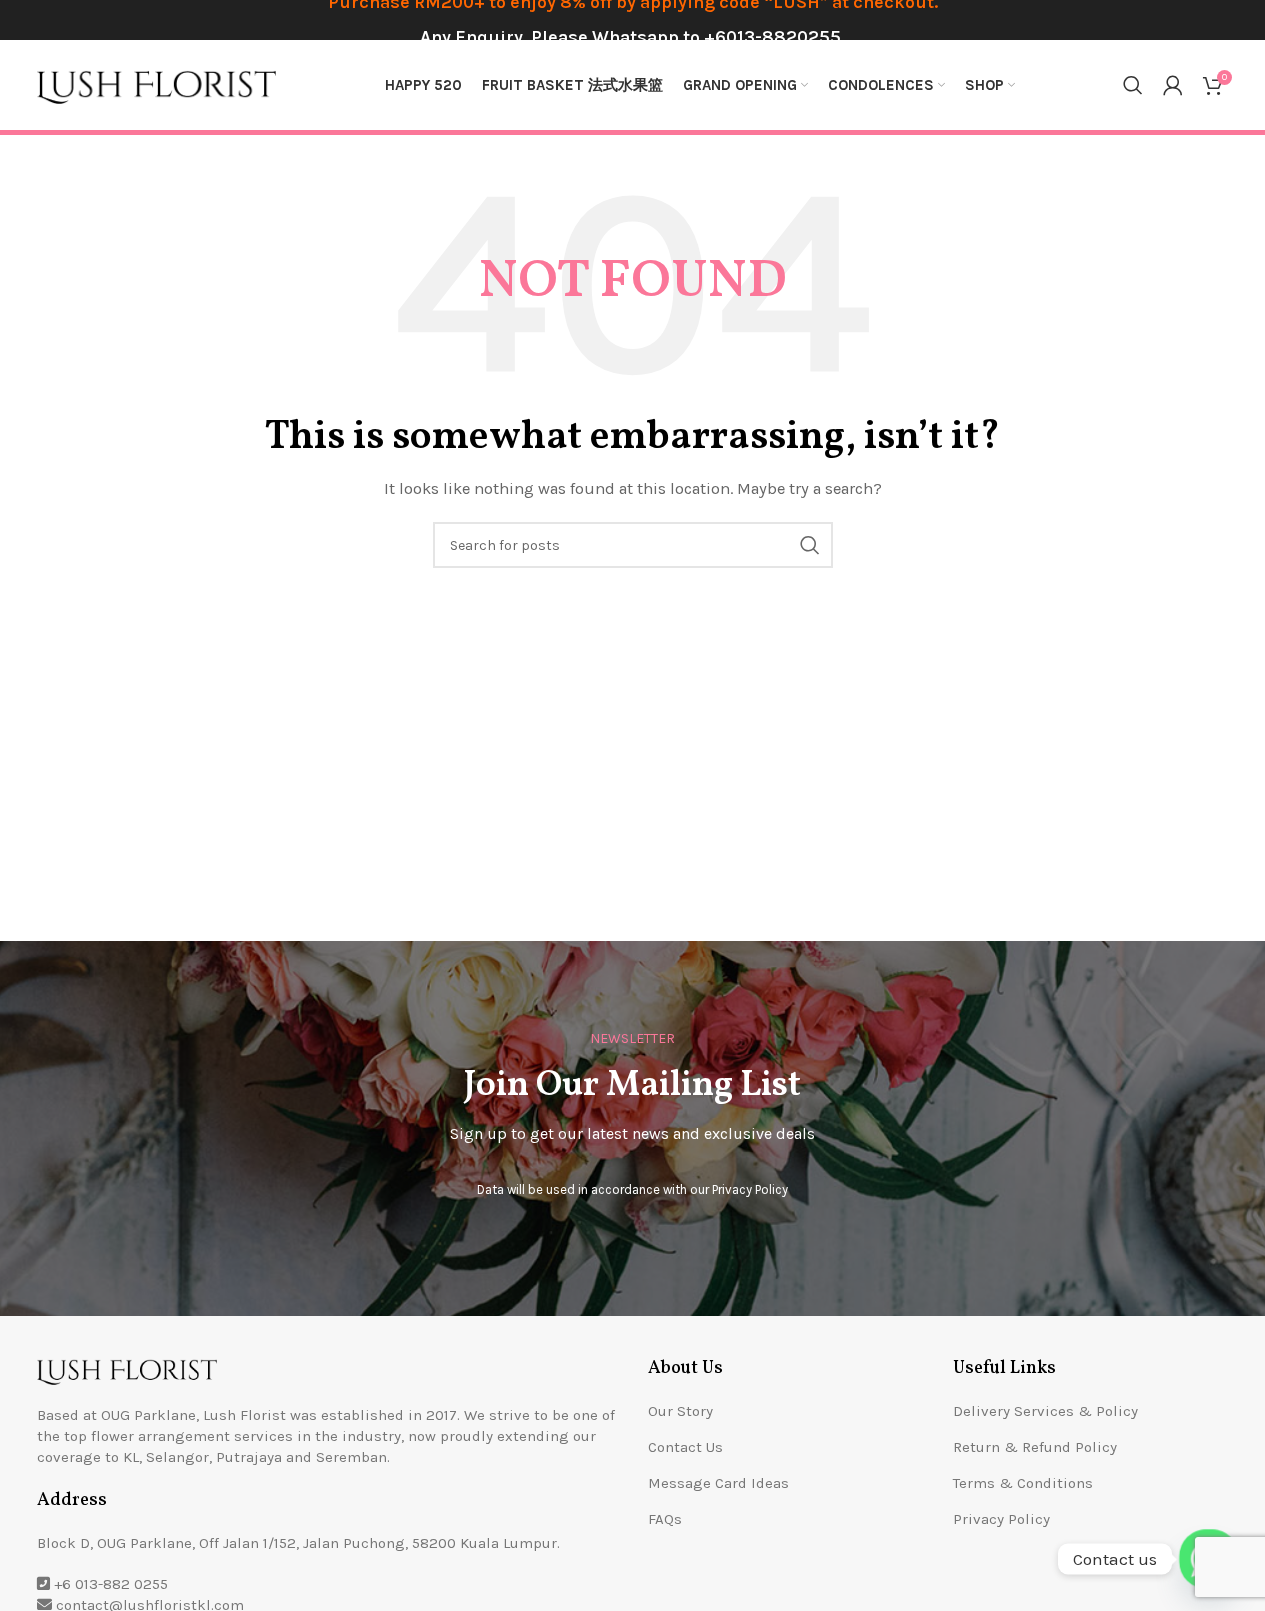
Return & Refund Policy (1035, 1447)
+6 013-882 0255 (111, 1584)
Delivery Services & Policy (1045, 1411)
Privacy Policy (750, 1189)
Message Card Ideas (718, 1483)
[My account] (1173, 85)
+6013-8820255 (772, 37)
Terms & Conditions (1023, 1483)
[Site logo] (157, 84)
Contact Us (685, 1447)
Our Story (680, 1411)
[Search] (1133, 85)
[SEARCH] (810, 545)
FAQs (665, 1519)
